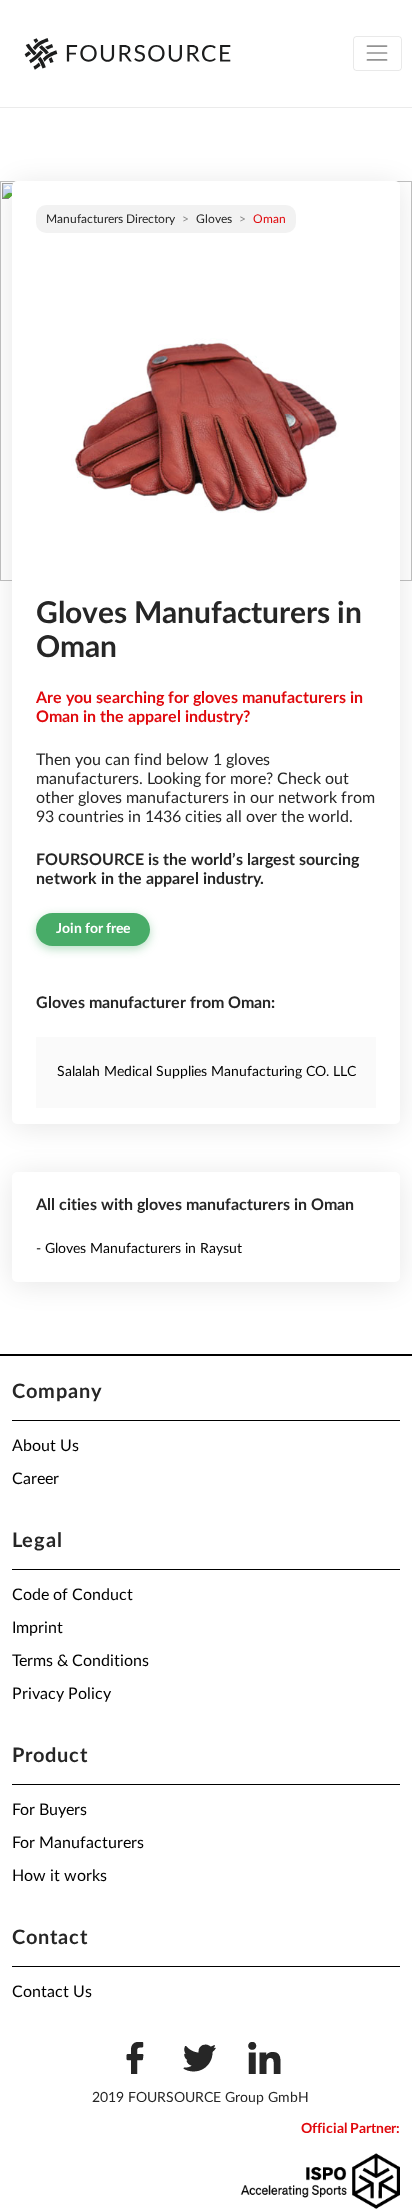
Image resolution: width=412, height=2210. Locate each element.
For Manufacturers (78, 1843)
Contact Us (52, 1992)
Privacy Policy (61, 1694)
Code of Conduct (72, 1595)
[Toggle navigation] (377, 53)
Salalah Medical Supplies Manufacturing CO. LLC (206, 1072)
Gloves (214, 219)
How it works (59, 1876)
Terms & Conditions (80, 1661)
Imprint (37, 1628)
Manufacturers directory (110, 219)
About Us (45, 1446)
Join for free (93, 929)
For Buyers (49, 1810)
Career (35, 1479)
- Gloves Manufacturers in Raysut (139, 1249)
